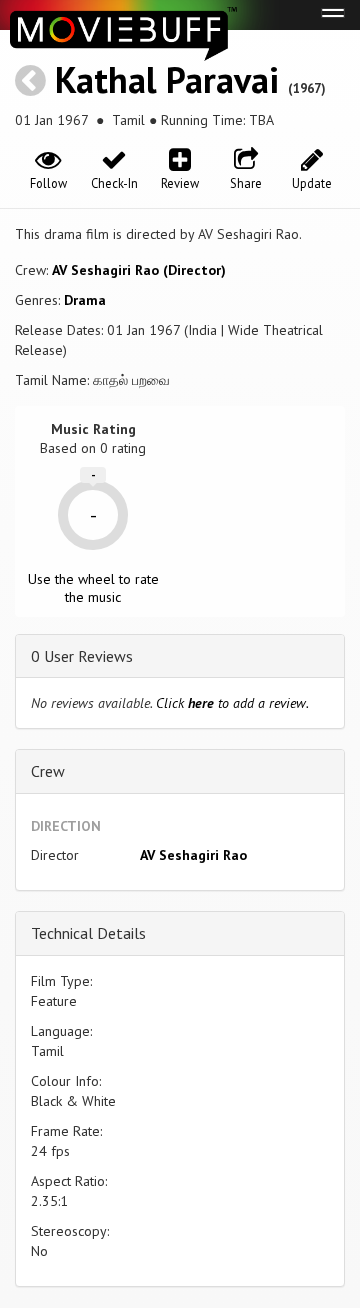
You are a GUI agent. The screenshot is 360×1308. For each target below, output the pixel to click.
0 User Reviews (82, 656)
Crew (48, 771)
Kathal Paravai (167, 79)
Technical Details (88, 933)
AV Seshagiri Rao (193, 855)
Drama (85, 300)
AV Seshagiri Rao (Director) (139, 270)
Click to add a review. (232, 703)
